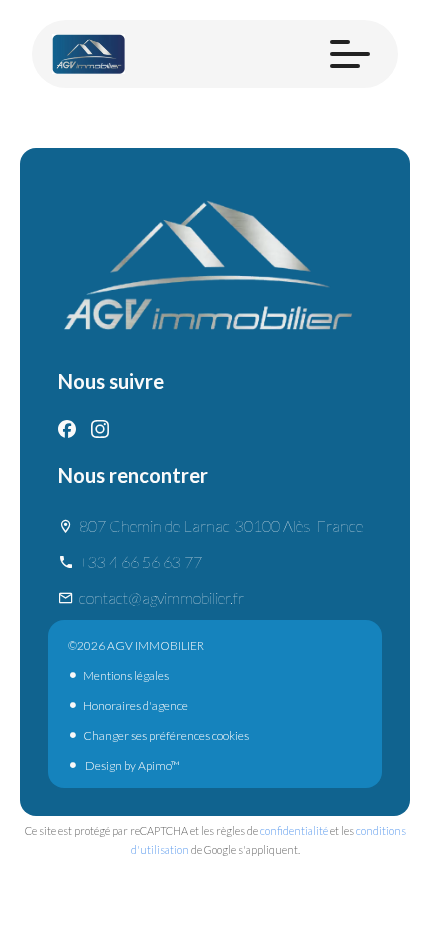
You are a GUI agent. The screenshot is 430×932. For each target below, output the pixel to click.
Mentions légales (126, 675)
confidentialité (294, 830)
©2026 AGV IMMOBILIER (136, 645)
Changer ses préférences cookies (166, 735)
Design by (131, 765)
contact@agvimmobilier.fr (161, 597)
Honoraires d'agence (135, 705)
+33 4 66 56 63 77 (140, 561)
